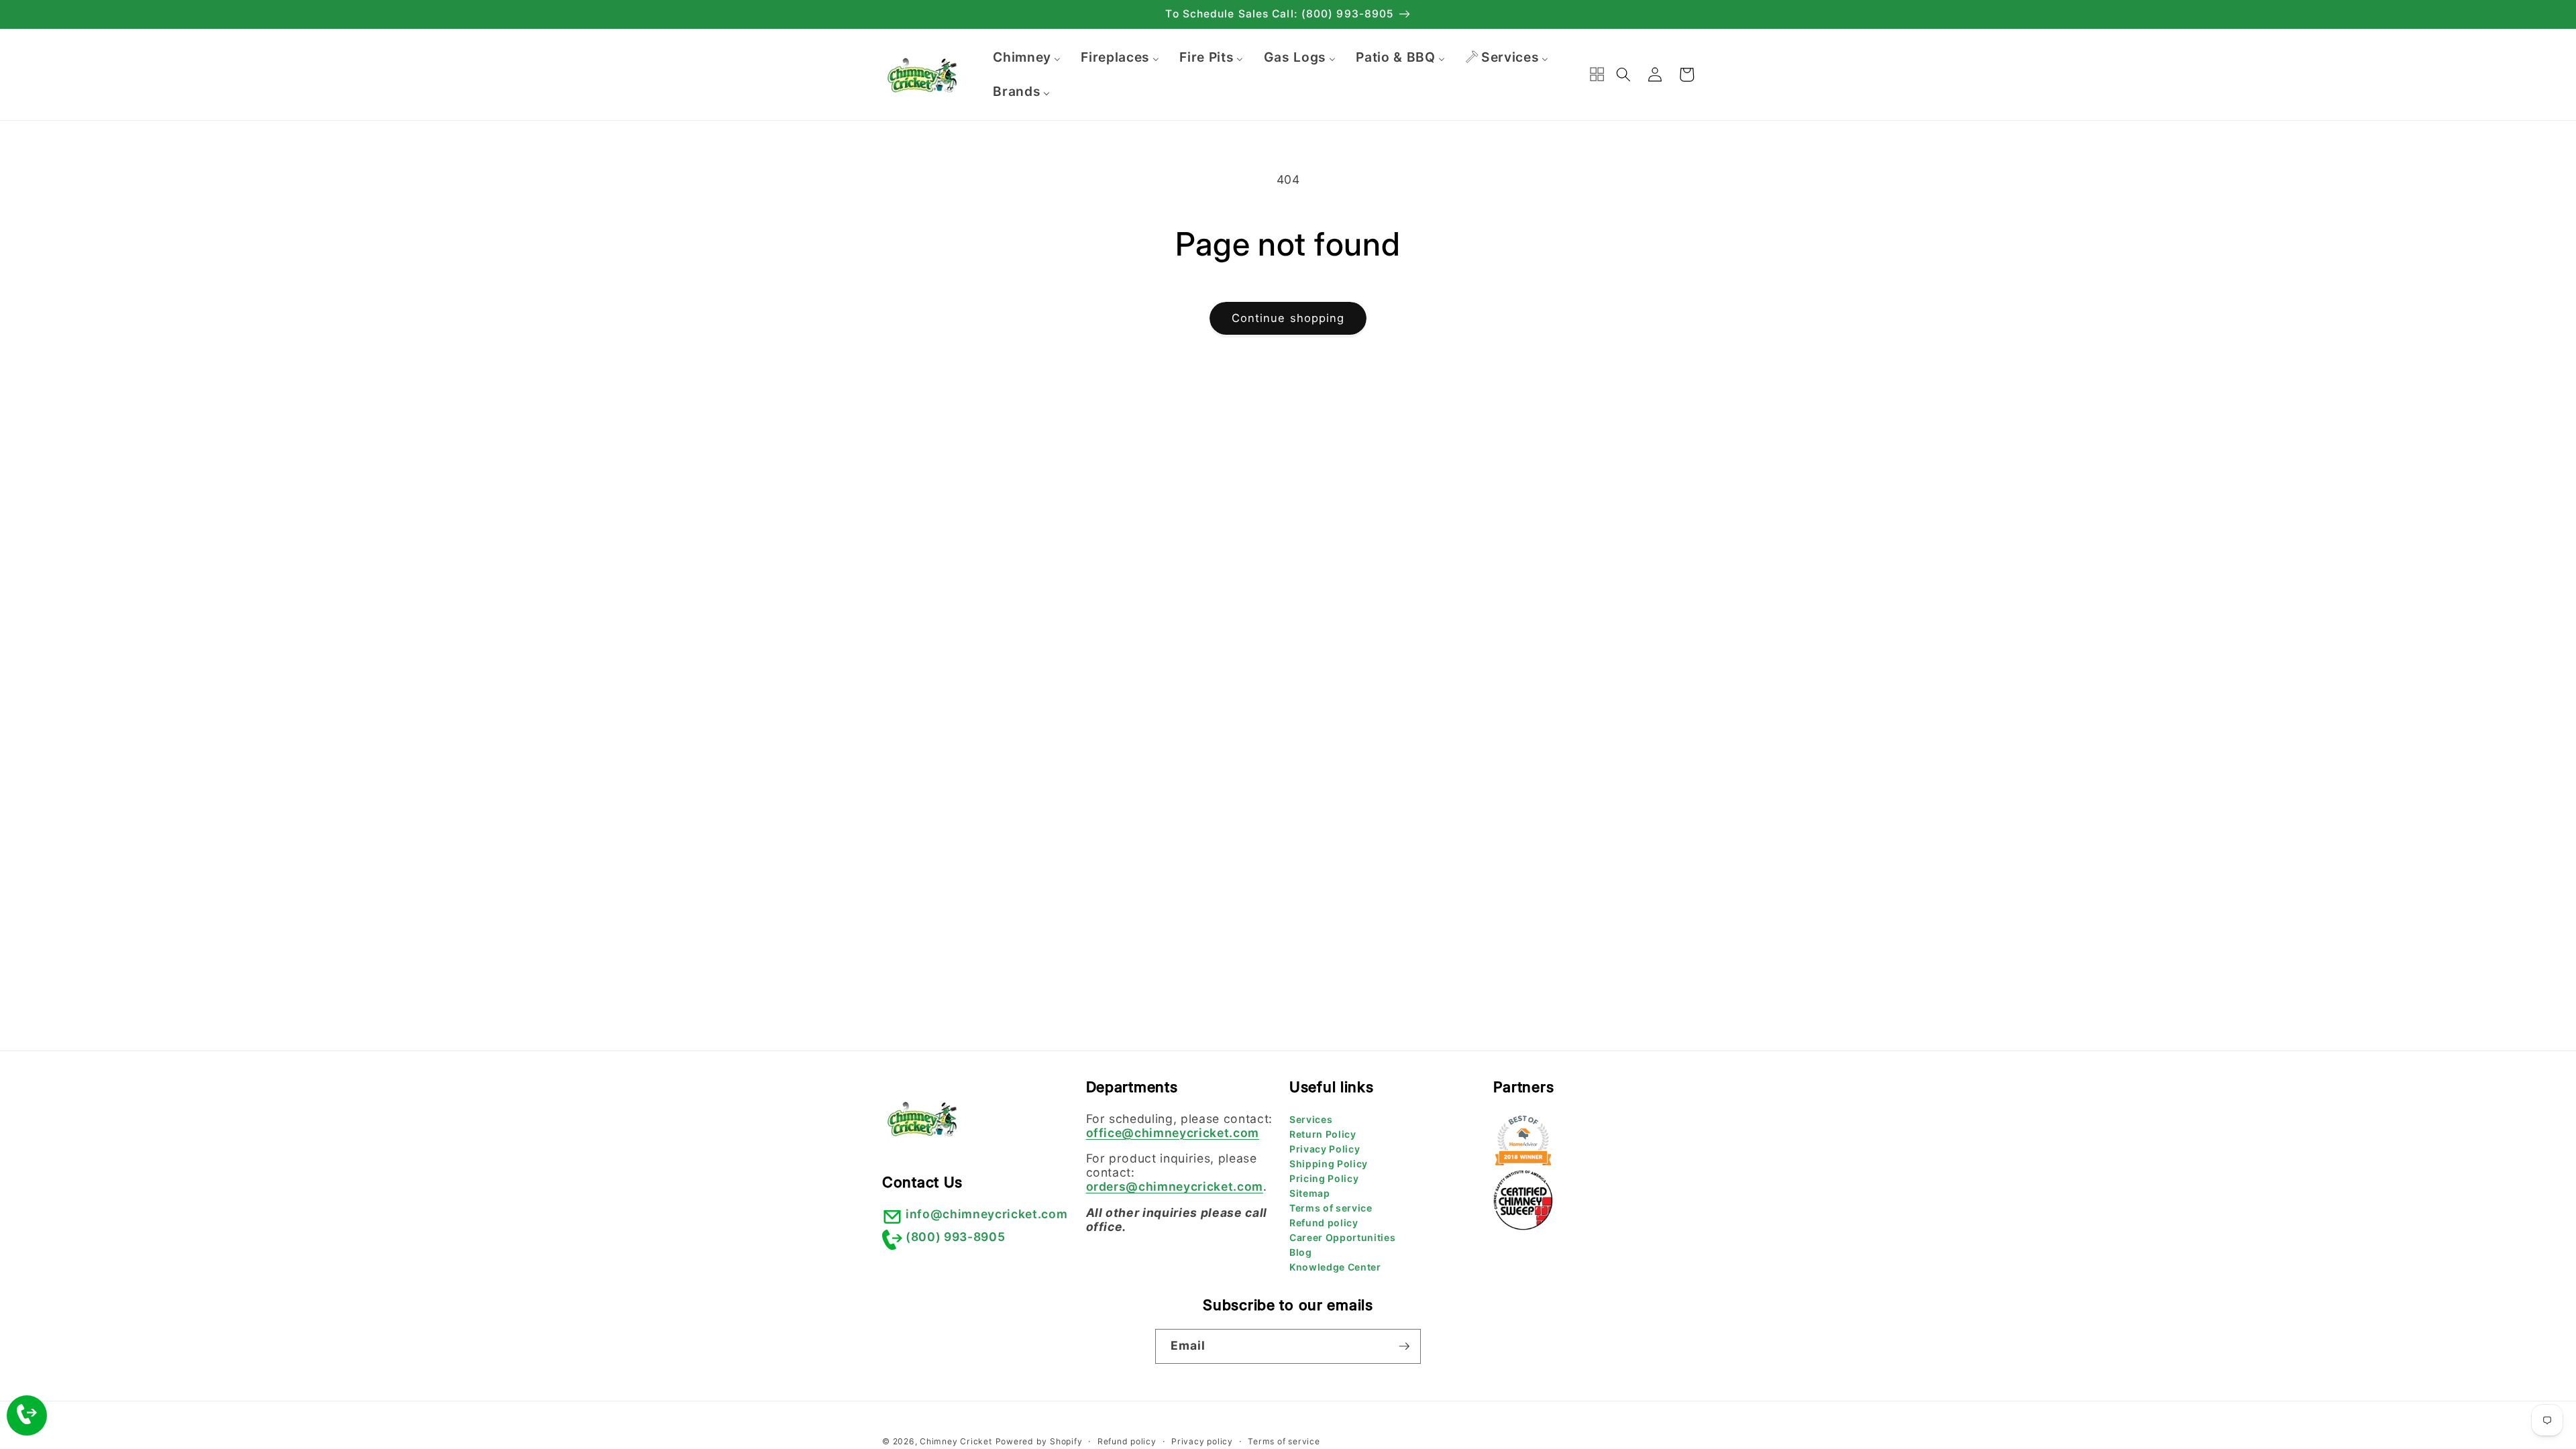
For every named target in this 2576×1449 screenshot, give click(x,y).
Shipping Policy (1329, 1164)
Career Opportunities (1342, 1237)
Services (1311, 1119)
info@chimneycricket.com (986, 1214)
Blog (1301, 1252)
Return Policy (1323, 1134)
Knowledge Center (1335, 1267)
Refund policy (1324, 1223)
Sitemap (1310, 1193)
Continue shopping (1288, 318)
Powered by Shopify (1039, 1441)
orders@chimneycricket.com (1175, 1186)
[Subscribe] (1404, 1346)
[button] (1623, 74)
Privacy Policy (1325, 1149)
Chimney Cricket (956, 1441)
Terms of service (1331, 1208)
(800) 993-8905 (955, 1237)
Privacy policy (1202, 1441)
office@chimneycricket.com (1173, 1133)
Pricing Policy (1324, 1178)
